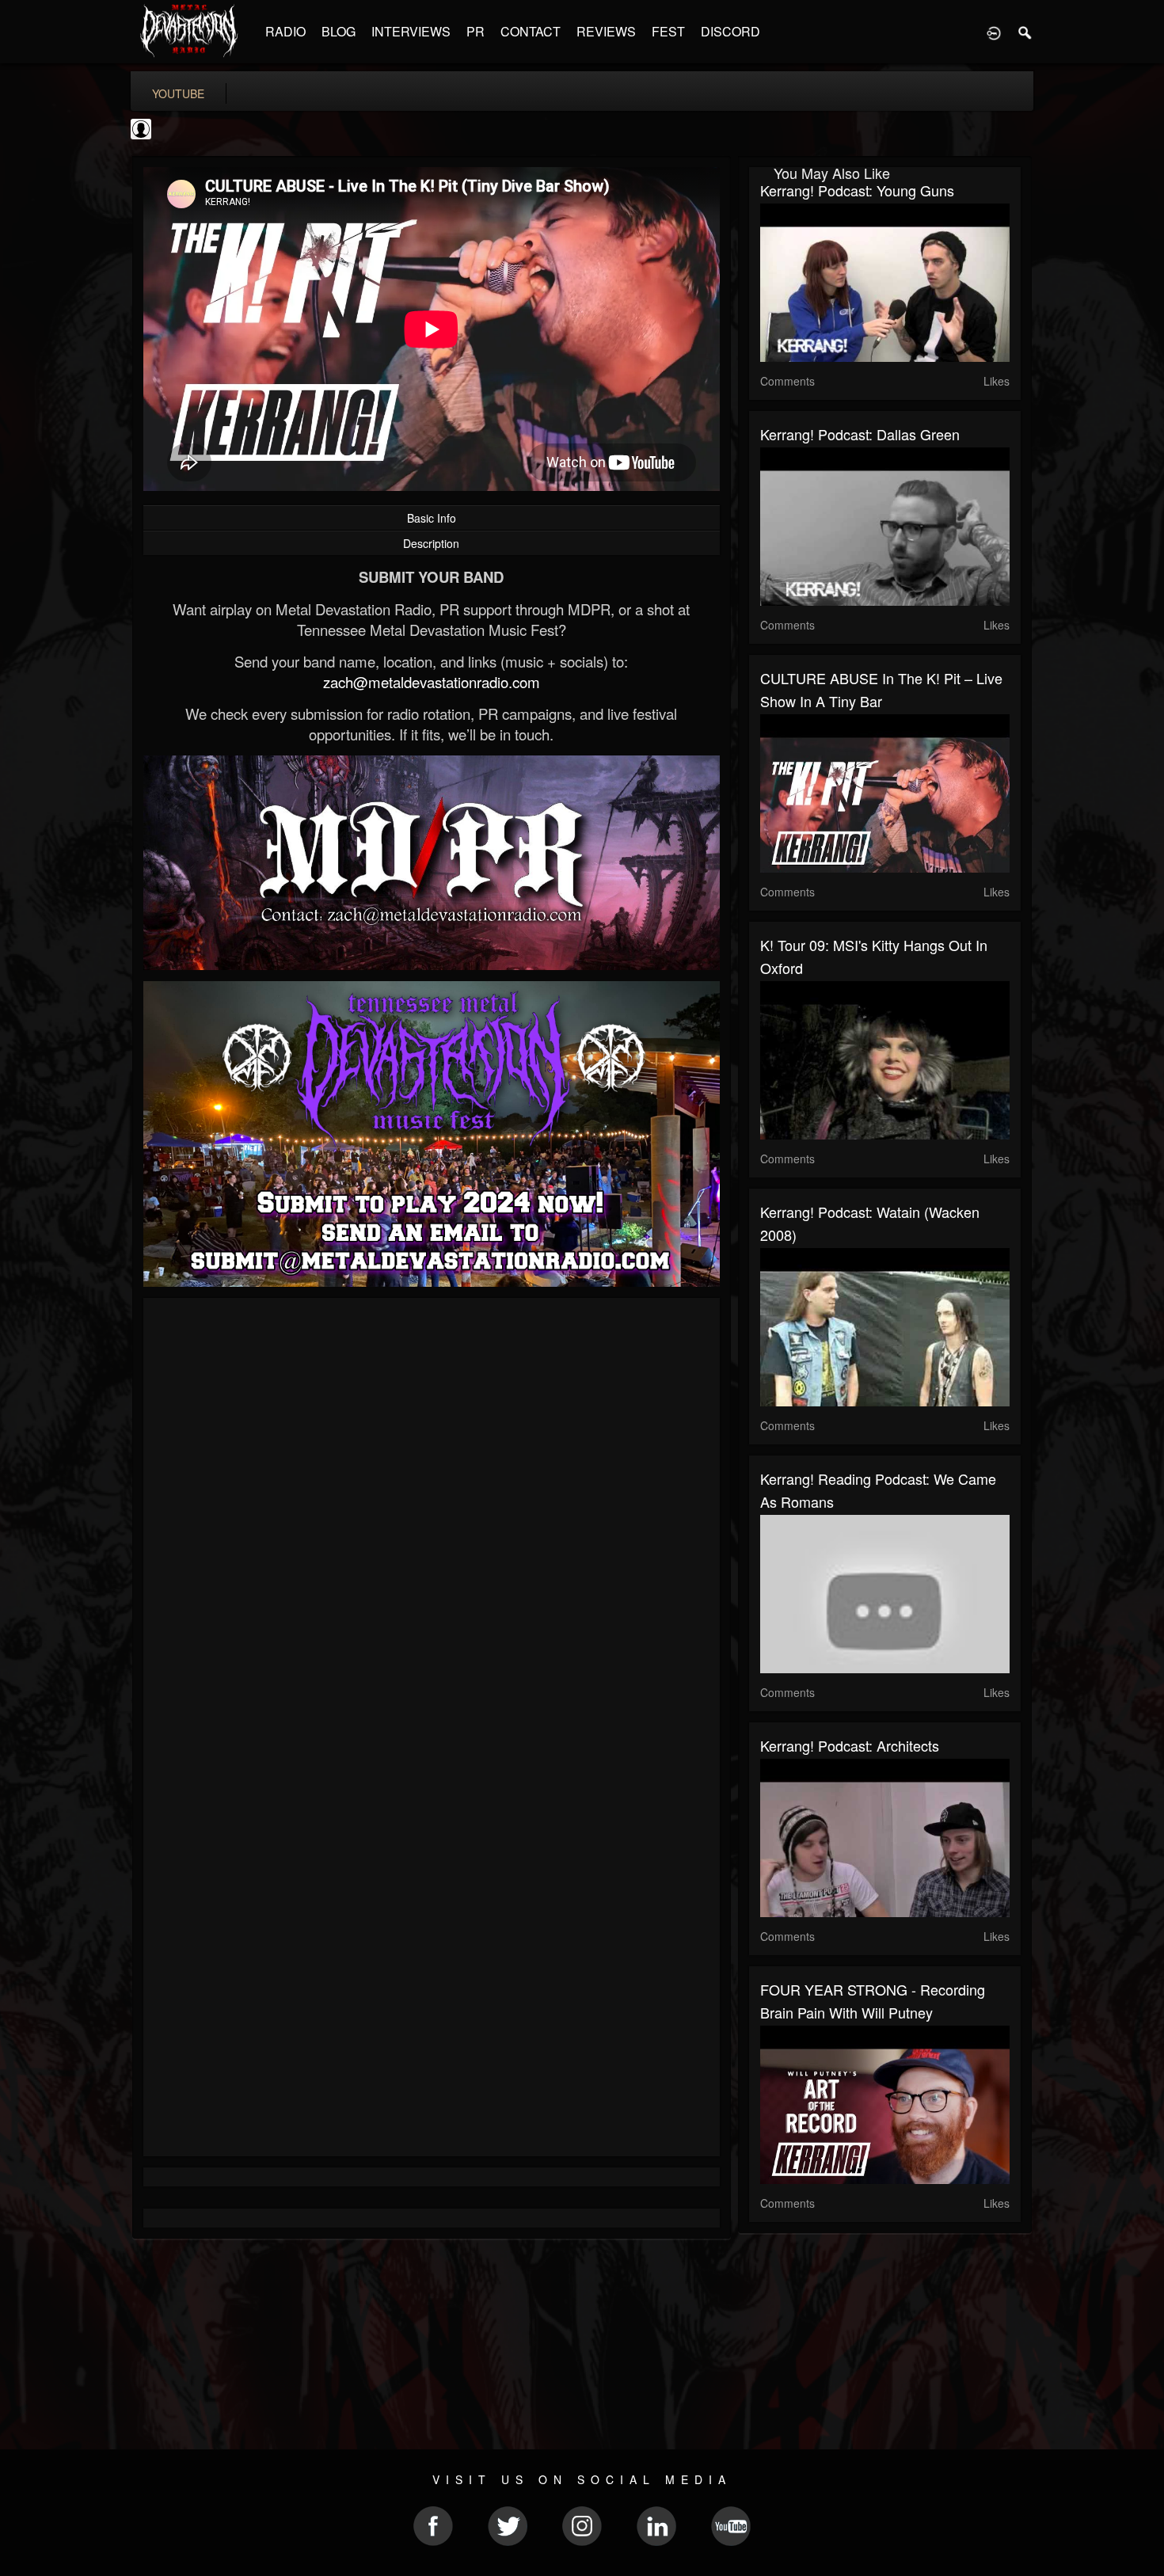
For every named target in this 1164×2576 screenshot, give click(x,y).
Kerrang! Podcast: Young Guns (857, 190)
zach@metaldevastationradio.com (432, 682)
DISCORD (730, 31)
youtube (178, 93)
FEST (668, 31)
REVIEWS (606, 31)
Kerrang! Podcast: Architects (850, 1745)
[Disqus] (432, 1521)
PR (475, 31)
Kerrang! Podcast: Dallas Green (860, 434)
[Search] (1025, 32)
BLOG (339, 31)
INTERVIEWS (411, 31)
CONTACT (531, 31)
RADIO (285, 31)
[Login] (994, 32)
